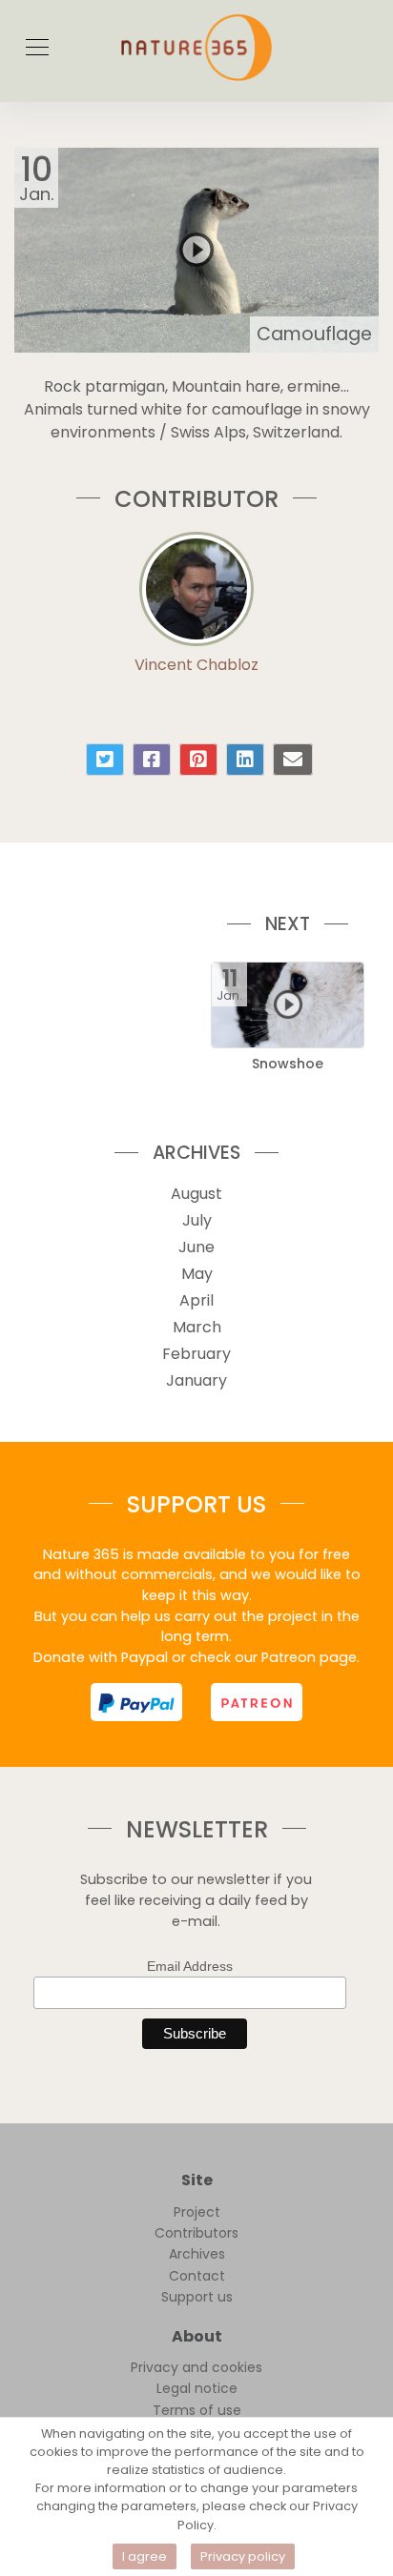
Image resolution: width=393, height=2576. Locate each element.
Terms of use (197, 2410)
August (196, 1194)
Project (197, 2212)
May (197, 1274)
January (196, 1380)
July (197, 1220)
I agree (145, 2556)
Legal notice (197, 2388)
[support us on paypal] (136, 1702)
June (196, 1247)
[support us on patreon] (257, 1702)
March (197, 1327)
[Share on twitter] (105, 760)
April (196, 1300)
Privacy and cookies (196, 2367)
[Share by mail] (293, 760)
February (196, 1354)
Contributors (196, 2233)
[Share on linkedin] (245, 760)
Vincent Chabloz (196, 665)
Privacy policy (243, 2556)
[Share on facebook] (152, 760)
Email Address (190, 1966)
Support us (197, 2297)
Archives (197, 2254)
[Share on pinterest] (198, 760)
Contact (197, 2276)
